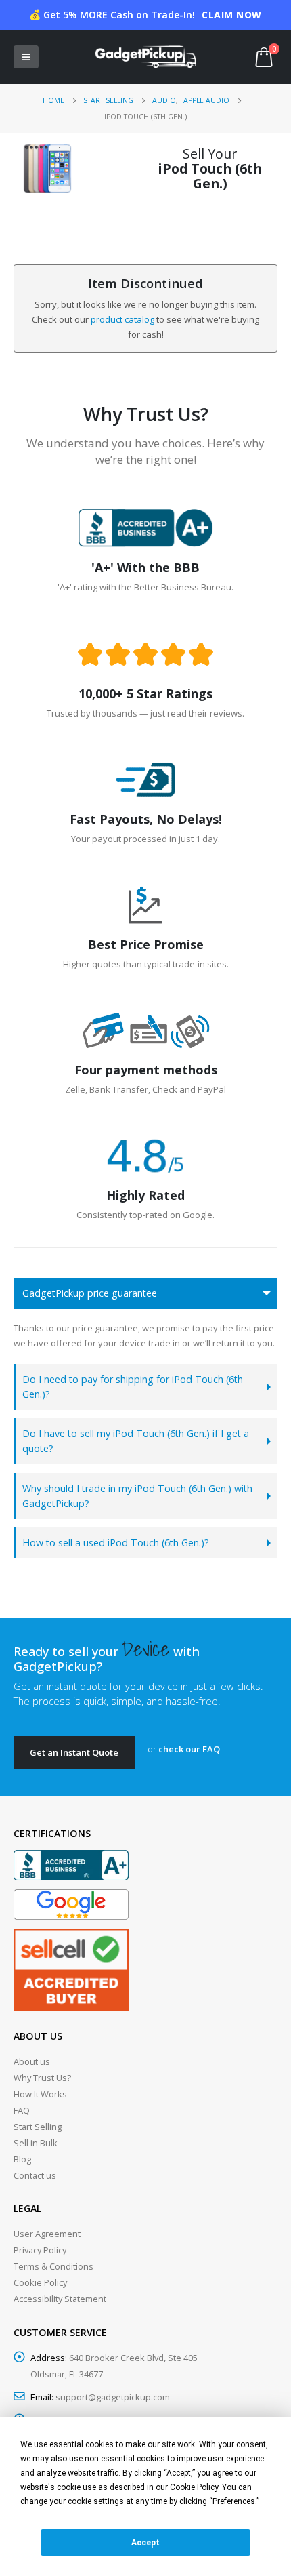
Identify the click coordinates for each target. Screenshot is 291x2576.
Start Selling (38, 2127)
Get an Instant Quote (74, 1752)
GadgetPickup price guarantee (90, 1293)
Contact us (35, 2175)
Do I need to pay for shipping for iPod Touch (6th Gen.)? (133, 1387)
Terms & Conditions (53, 2266)
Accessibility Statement (60, 2299)
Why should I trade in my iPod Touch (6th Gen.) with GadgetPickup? (137, 1496)
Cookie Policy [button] (194, 2487)
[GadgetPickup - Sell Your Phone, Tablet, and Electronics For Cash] (145, 57)
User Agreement (47, 2234)
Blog (22, 2159)
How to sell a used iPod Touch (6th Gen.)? (116, 1543)
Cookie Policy (40, 2282)
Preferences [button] (234, 2501)
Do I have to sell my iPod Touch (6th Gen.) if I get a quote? (136, 1441)
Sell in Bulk (36, 2143)
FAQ (22, 2110)
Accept (145, 2543)
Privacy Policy (40, 2250)
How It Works (40, 2094)
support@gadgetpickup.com (113, 2397)
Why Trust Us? (42, 2078)
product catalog (122, 319)
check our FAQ (189, 1749)
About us (32, 2061)
